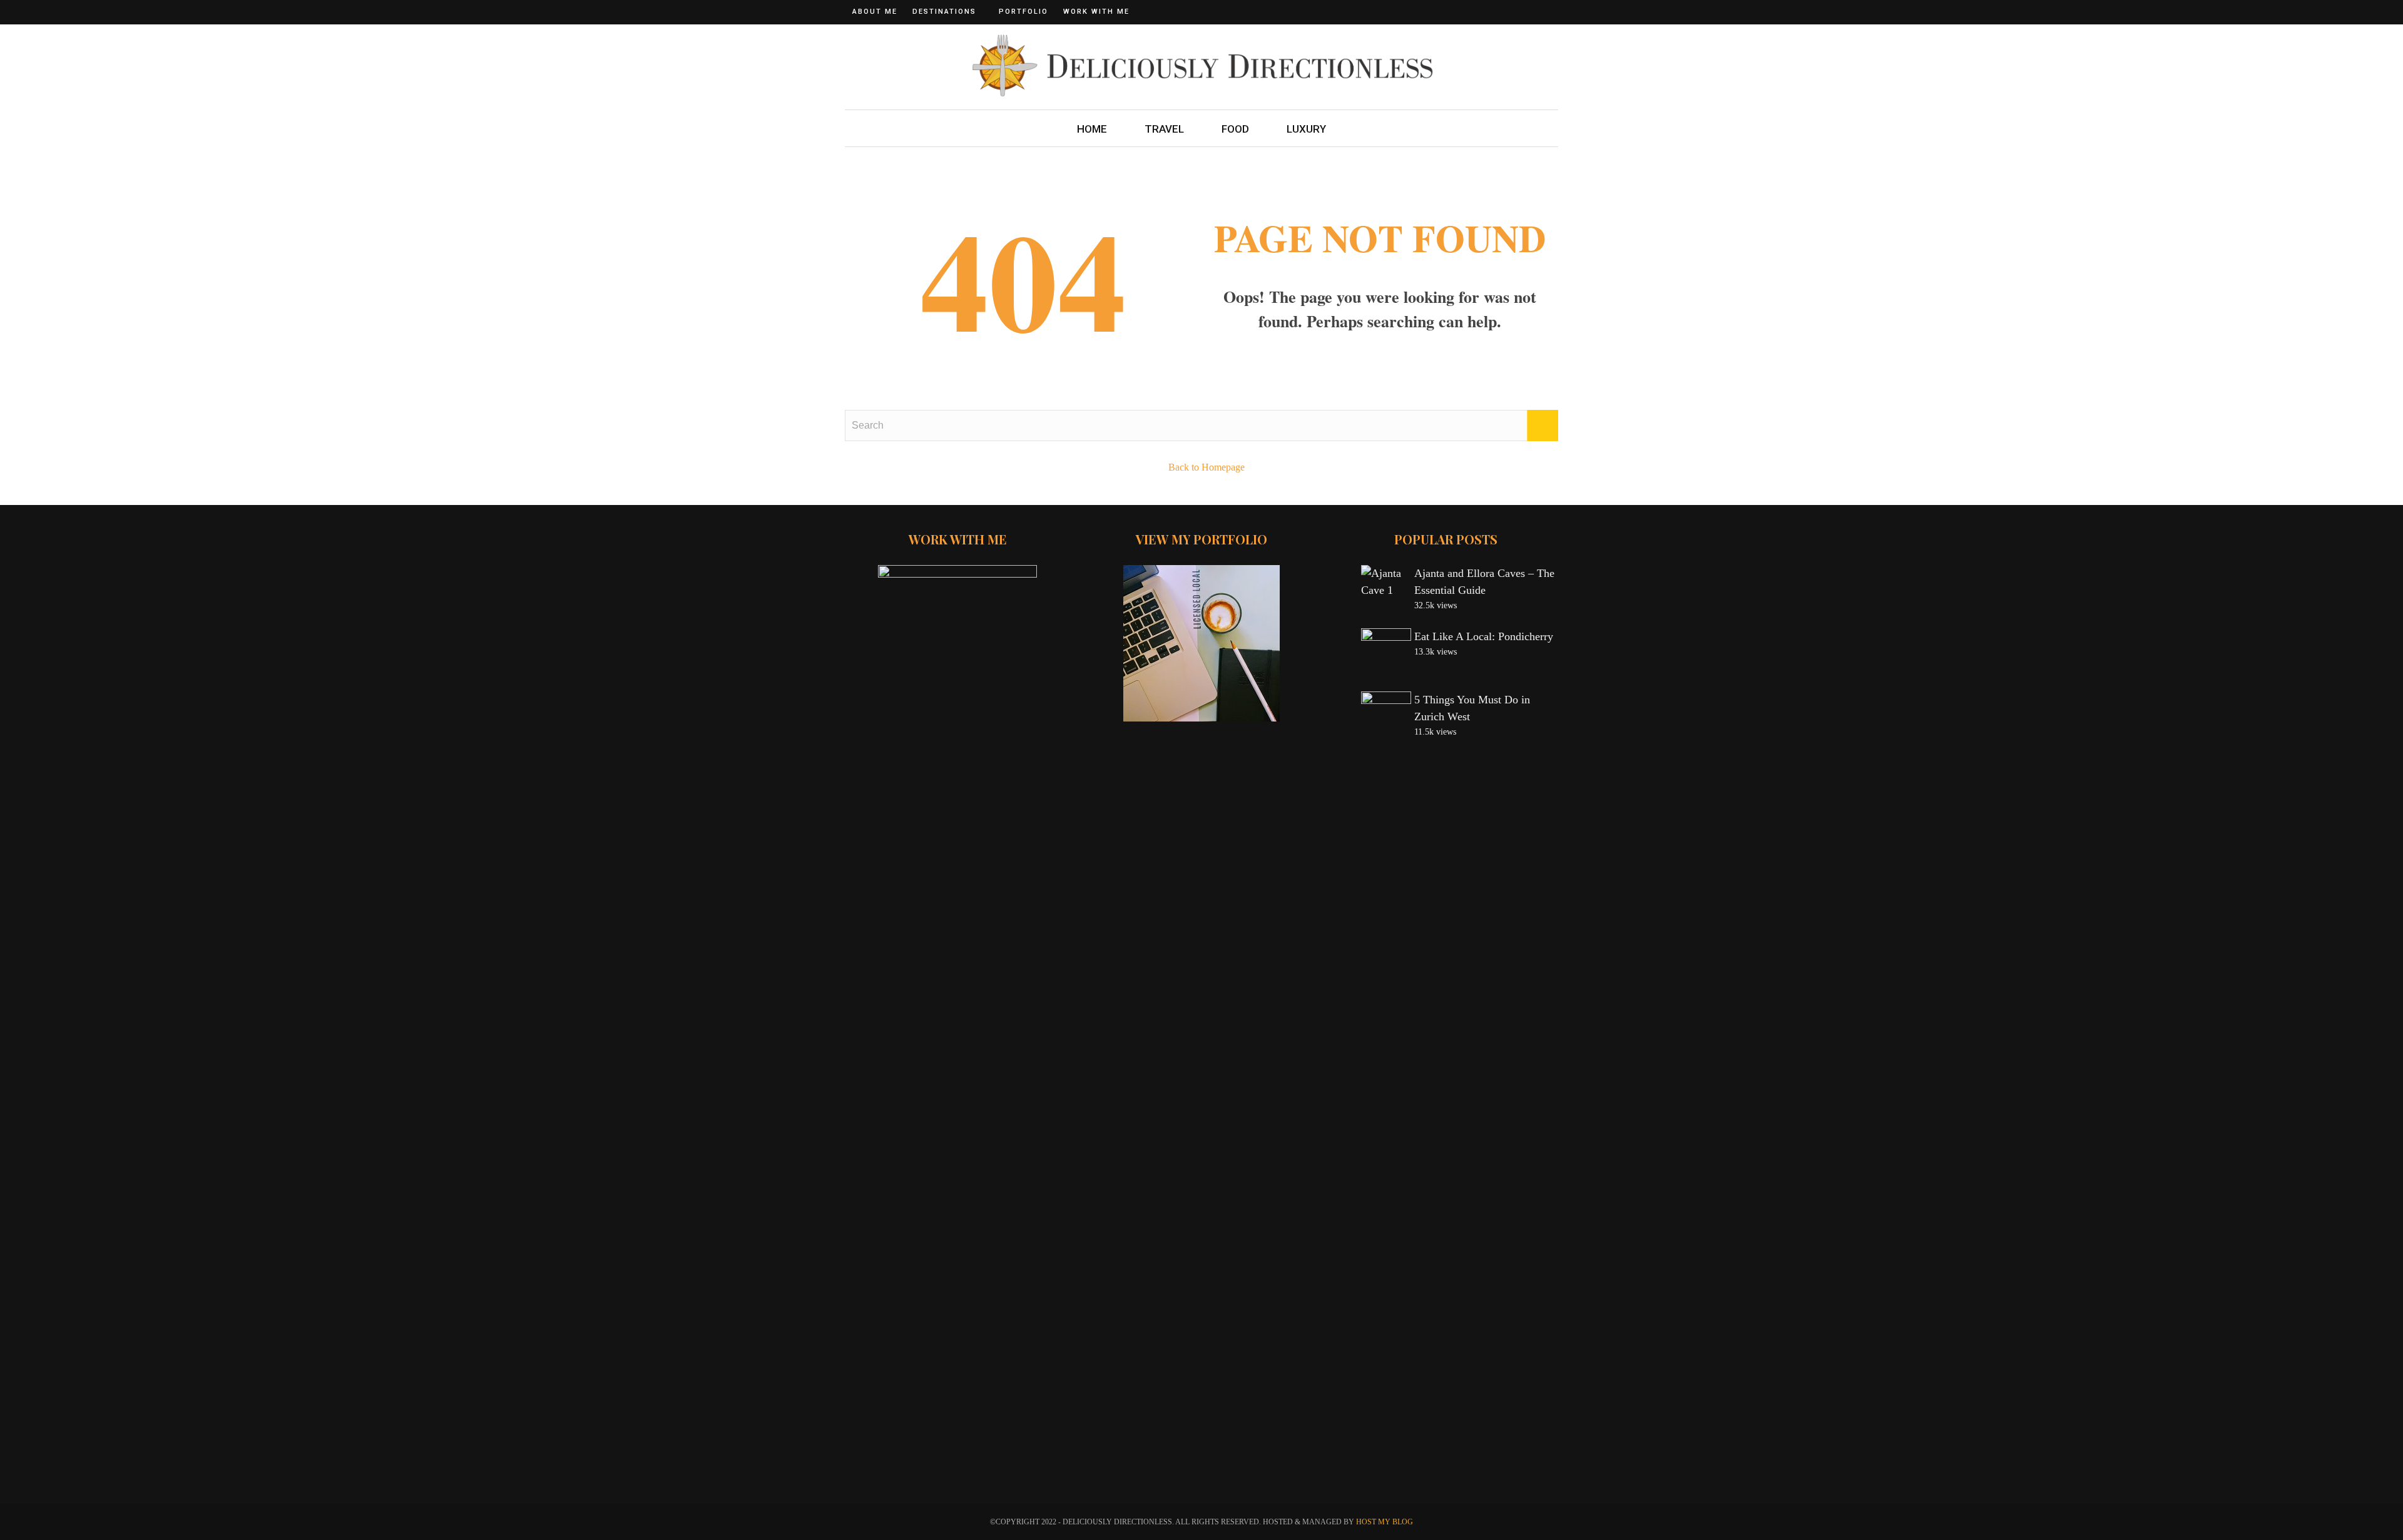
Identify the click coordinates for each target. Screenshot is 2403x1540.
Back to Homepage (1207, 467)
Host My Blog (1385, 1522)
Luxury (1306, 129)
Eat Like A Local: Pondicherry (1484, 636)
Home (1092, 129)
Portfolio (1023, 12)
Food (1235, 129)
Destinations (944, 12)
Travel (1164, 129)
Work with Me (1096, 12)
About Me (875, 12)
